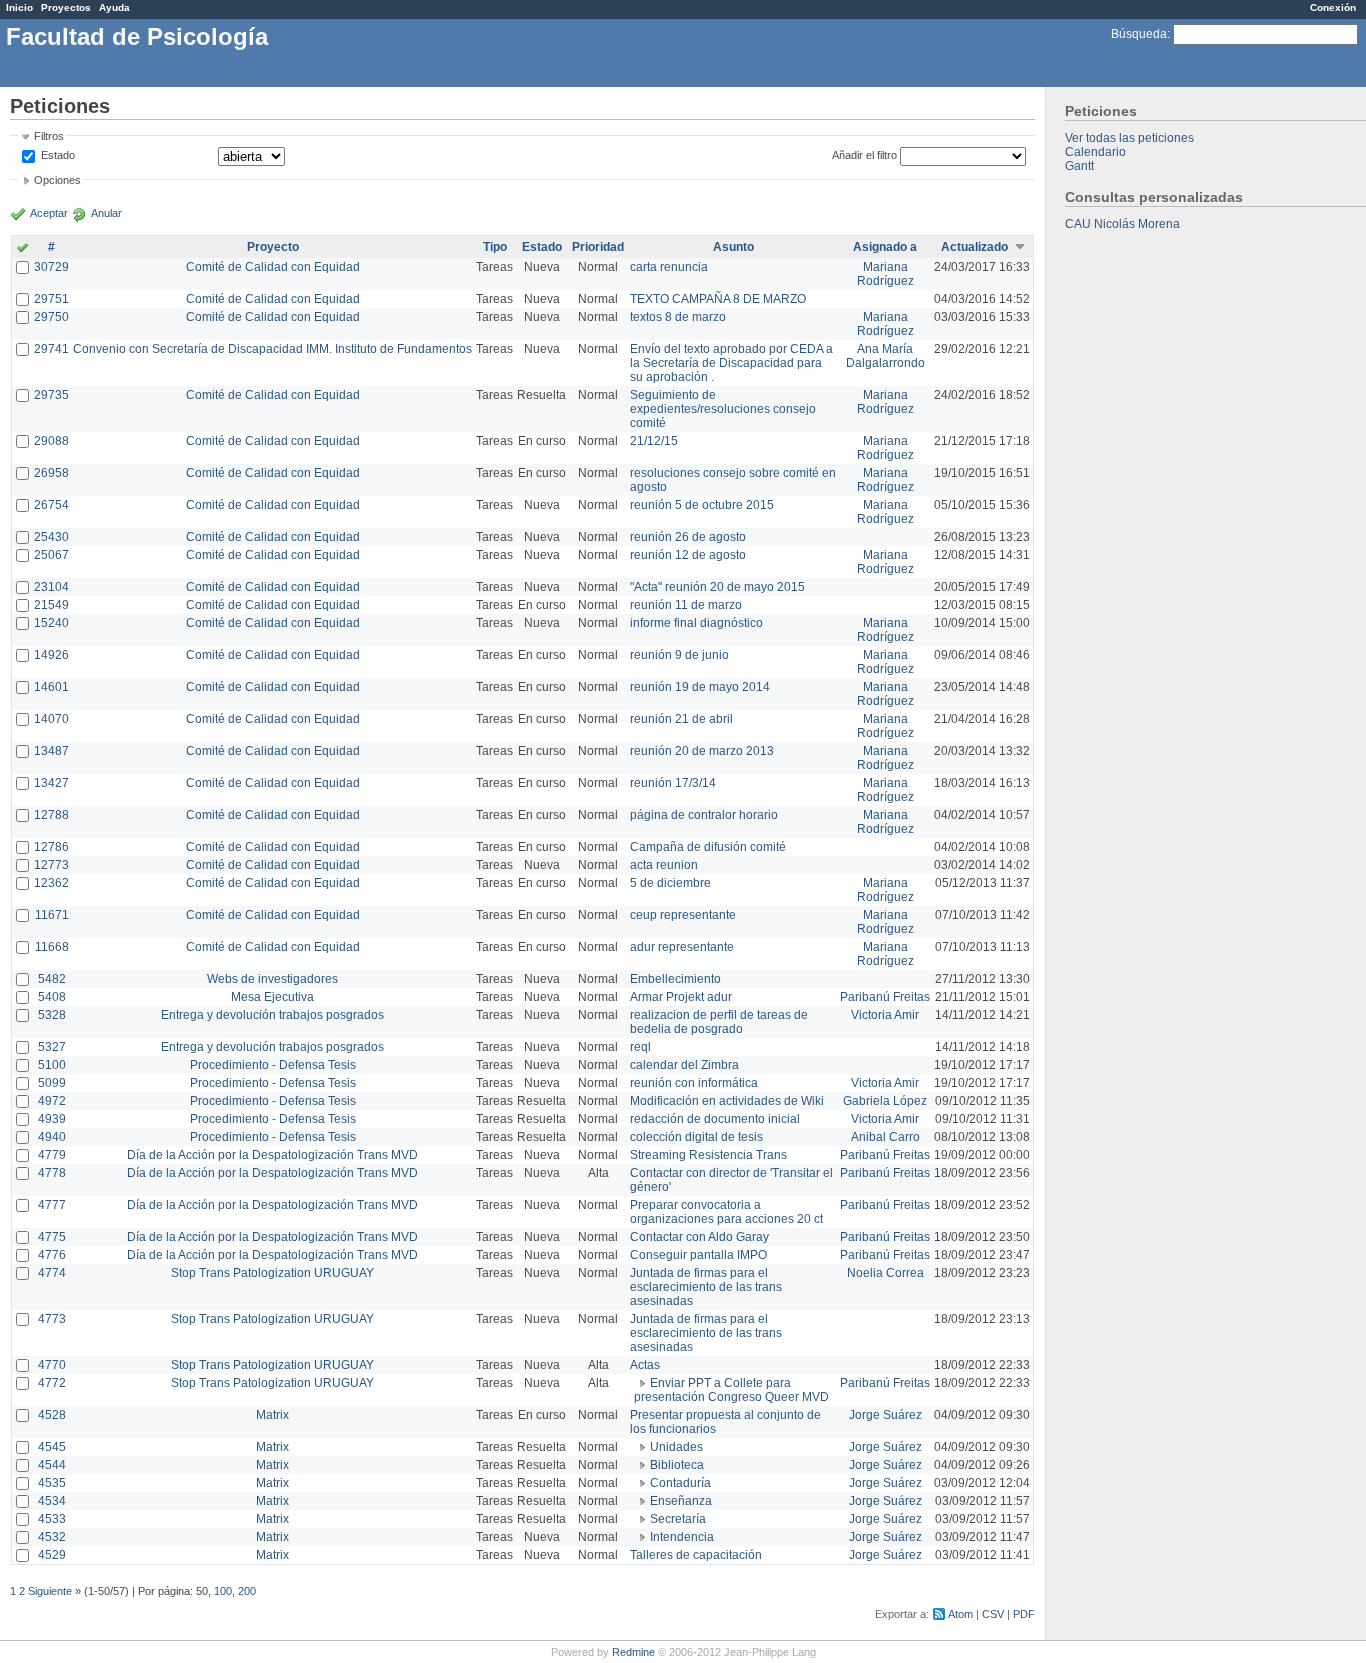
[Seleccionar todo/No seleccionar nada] (22, 249)
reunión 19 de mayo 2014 (700, 687)
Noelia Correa (885, 1273)
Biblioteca (677, 1465)
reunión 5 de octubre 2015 (702, 505)
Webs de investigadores (272, 979)
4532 (52, 1537)
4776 (52, 1255)
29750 (51, 317)
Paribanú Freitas (885, 997)
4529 (52, 1555)
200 (247, 1591)
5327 (52, 1047)
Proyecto (273, 247)
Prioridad (598, 247)
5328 (52, 1015)
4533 (52, 1519)
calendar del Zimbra (684, 1065)
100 (223, 1591)
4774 (52, 1273)
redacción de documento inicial (715, 1119)
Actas (645, 1365)
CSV (993, 1614)
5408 (52, 997)
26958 (51, 473)
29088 (51, 441)
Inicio (19, 7)
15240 (51, 623)
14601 (51, 687)
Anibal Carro (885, 1137)
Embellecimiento (675, 979)
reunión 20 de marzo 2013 (702, 751)
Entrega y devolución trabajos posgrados (272, 1015)
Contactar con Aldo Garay (699, 1237)
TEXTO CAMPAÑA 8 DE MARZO (718, 299)
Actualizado (974, 247)
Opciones (57, 180)
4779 (52, 1155)
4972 (52, 1101)
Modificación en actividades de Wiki (727, 1101)
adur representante (682, 947)
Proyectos (66, 7)
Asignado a (885, 247)
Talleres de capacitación (696, 1555)
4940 (52, 1137)
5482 (52, 979)
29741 (51, 349)
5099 (52, 1083)
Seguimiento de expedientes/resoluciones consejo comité (723, 409)
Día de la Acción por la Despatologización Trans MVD (272, 1155)
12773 (51, 865)
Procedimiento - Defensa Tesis (273, 1065)
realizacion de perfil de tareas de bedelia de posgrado (719, 1022)
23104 (51, 587)
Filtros (49, 136)
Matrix (272, 1415)
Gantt (1079, 166)
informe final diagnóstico (696, 623)
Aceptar (49, 213)
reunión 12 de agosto (688, 555)
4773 (52, 1319)
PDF (1024, 1614)
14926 (51, 655)
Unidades (676, 1447)
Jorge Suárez (885, 1415)
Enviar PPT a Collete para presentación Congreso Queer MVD (731, 1390)
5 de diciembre (670, 883)
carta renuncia (669, 267)
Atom (960, 1614)
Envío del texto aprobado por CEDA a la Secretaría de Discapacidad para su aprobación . (731, 363)
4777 (52, 1205)
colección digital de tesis (696, 1137)
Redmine (633, 1652)
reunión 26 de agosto (688, 537)
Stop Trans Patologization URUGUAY (272, 1273)
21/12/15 (654, 441)
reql (640, 1047)
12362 (51, 883)
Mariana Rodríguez (885, 274)
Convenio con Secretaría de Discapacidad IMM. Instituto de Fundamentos (272, 349)
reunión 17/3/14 (673, 783)
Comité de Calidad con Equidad (273, 267)
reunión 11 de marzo (686, 605)
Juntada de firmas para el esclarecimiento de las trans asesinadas (706, 1287)
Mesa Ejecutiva (272, 997)
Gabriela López (885, 1101)
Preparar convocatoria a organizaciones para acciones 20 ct (726, 1212)
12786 (51, 847)
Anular (106, 213)
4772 (52, 1383)
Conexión (1333, 7)
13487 (51, 751)
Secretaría (678, 1519)
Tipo (495, 247)
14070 (51, 719)
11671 (52, 915)
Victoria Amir (885, 1015)
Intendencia (682, 1537)
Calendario (1095, 152)
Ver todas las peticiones (1129, 138)
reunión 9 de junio (679, 655)
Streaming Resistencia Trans (708, 1155)
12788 (51, 815)
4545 (52, 1447)
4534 (52, 1501)
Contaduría (680, 1483)
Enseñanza (681, 1501)
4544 (52, 1465)
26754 (51, 505)
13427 (51, 783)
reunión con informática (694, 1083)
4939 (52, 1119)
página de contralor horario (704, 815)
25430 (51, 537)
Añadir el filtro (864, 155)
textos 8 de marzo (678, 317)
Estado (58, 155)
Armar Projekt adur (681, 997)
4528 (52, 1415)
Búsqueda (1139, 34)
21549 (51, 605)
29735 (51, 395)
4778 (52, 1173)
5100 (52, 1065)
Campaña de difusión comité (708, 847)
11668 (52, 947)
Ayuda (114, 7)
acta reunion (664, 865)
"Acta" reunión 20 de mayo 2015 (717, 587)
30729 (51, 267)
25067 (51, 555)
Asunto (733, 247)
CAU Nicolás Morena (1122, 224)
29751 (51, 299)
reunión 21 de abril (681, 719)
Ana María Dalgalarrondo (885, 356)
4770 (52, 1365)
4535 (52, 1483)
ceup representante (683, 915)
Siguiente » (54, 1591)
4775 (52, 1237)
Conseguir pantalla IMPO (698, 1255)
